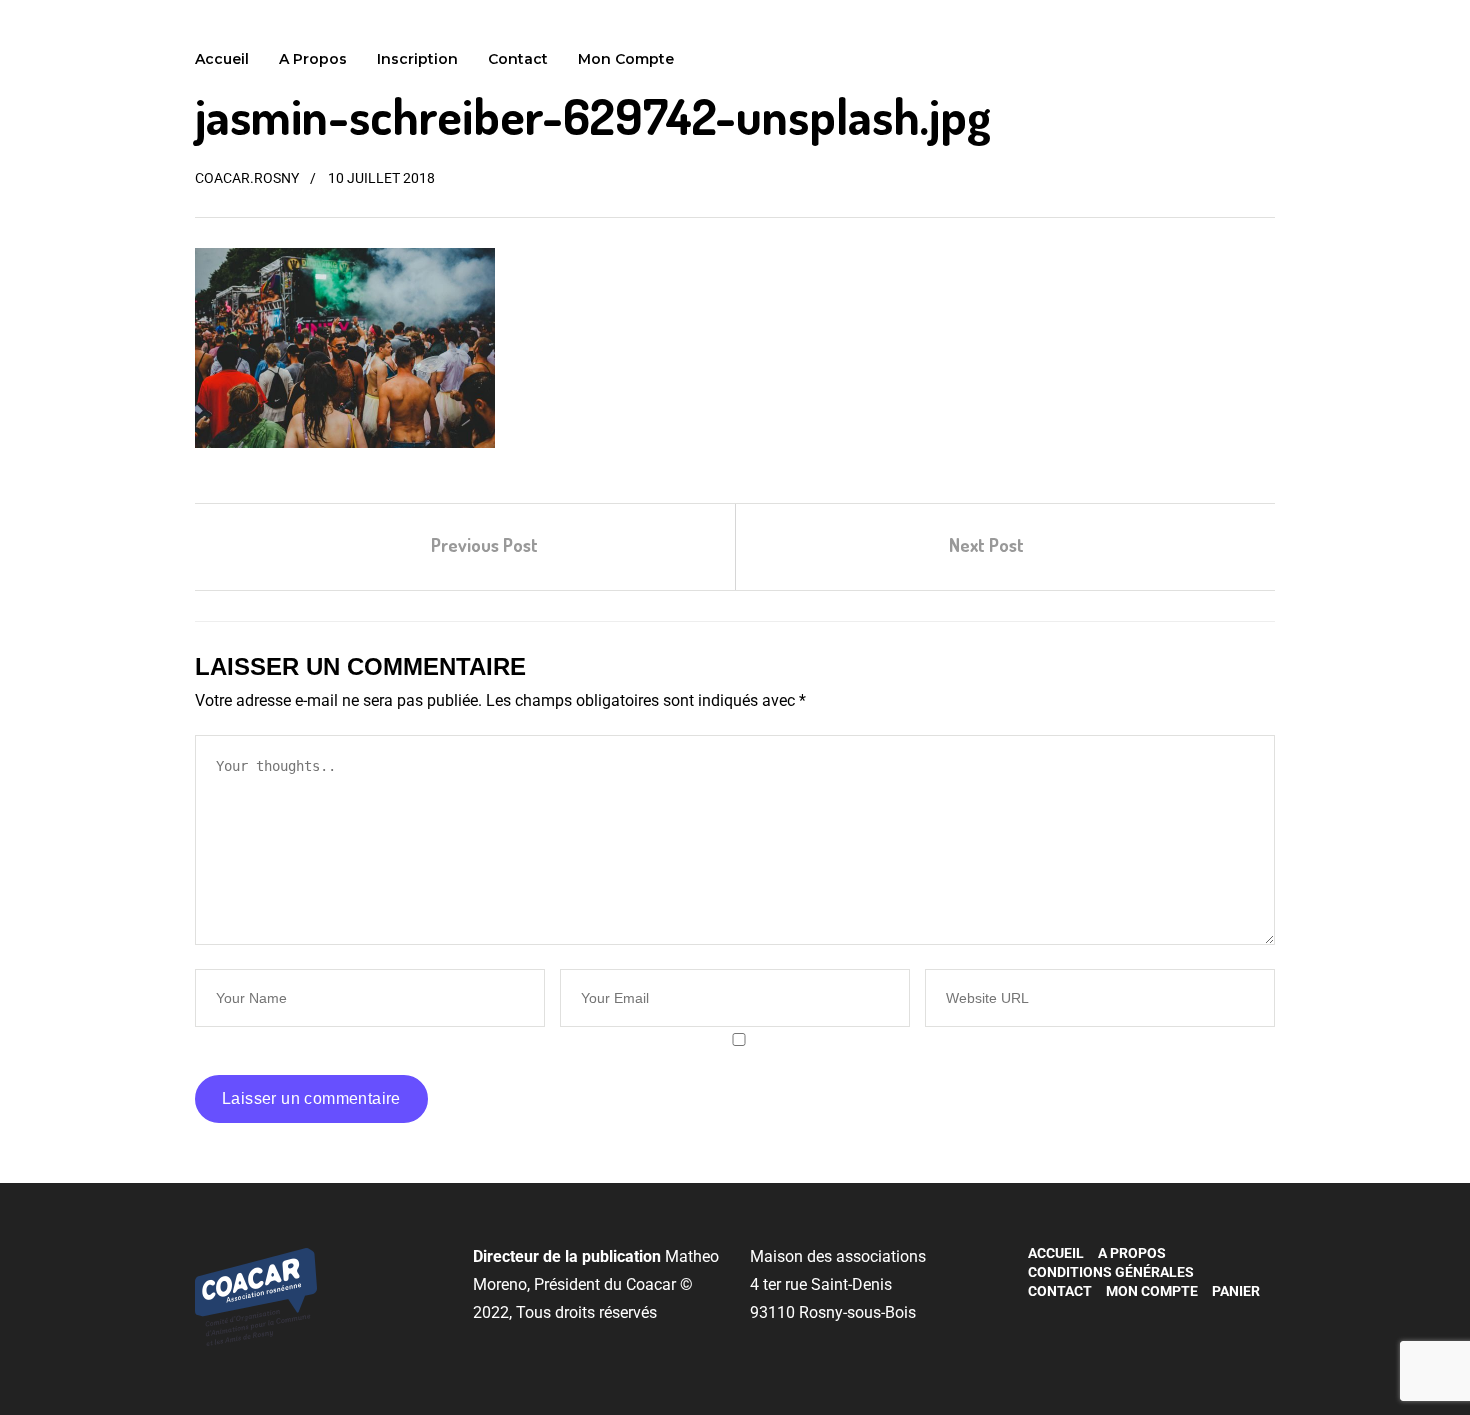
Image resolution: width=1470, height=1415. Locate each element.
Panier (1236, 1291)
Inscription (417, 59)
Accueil (222, 59)
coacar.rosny (247, 178)
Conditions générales (1111, 1272)
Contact (518, 59)
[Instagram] (1066, 1323)
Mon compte (626, 59)
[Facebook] (1036, 1323)
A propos (313, 59)
